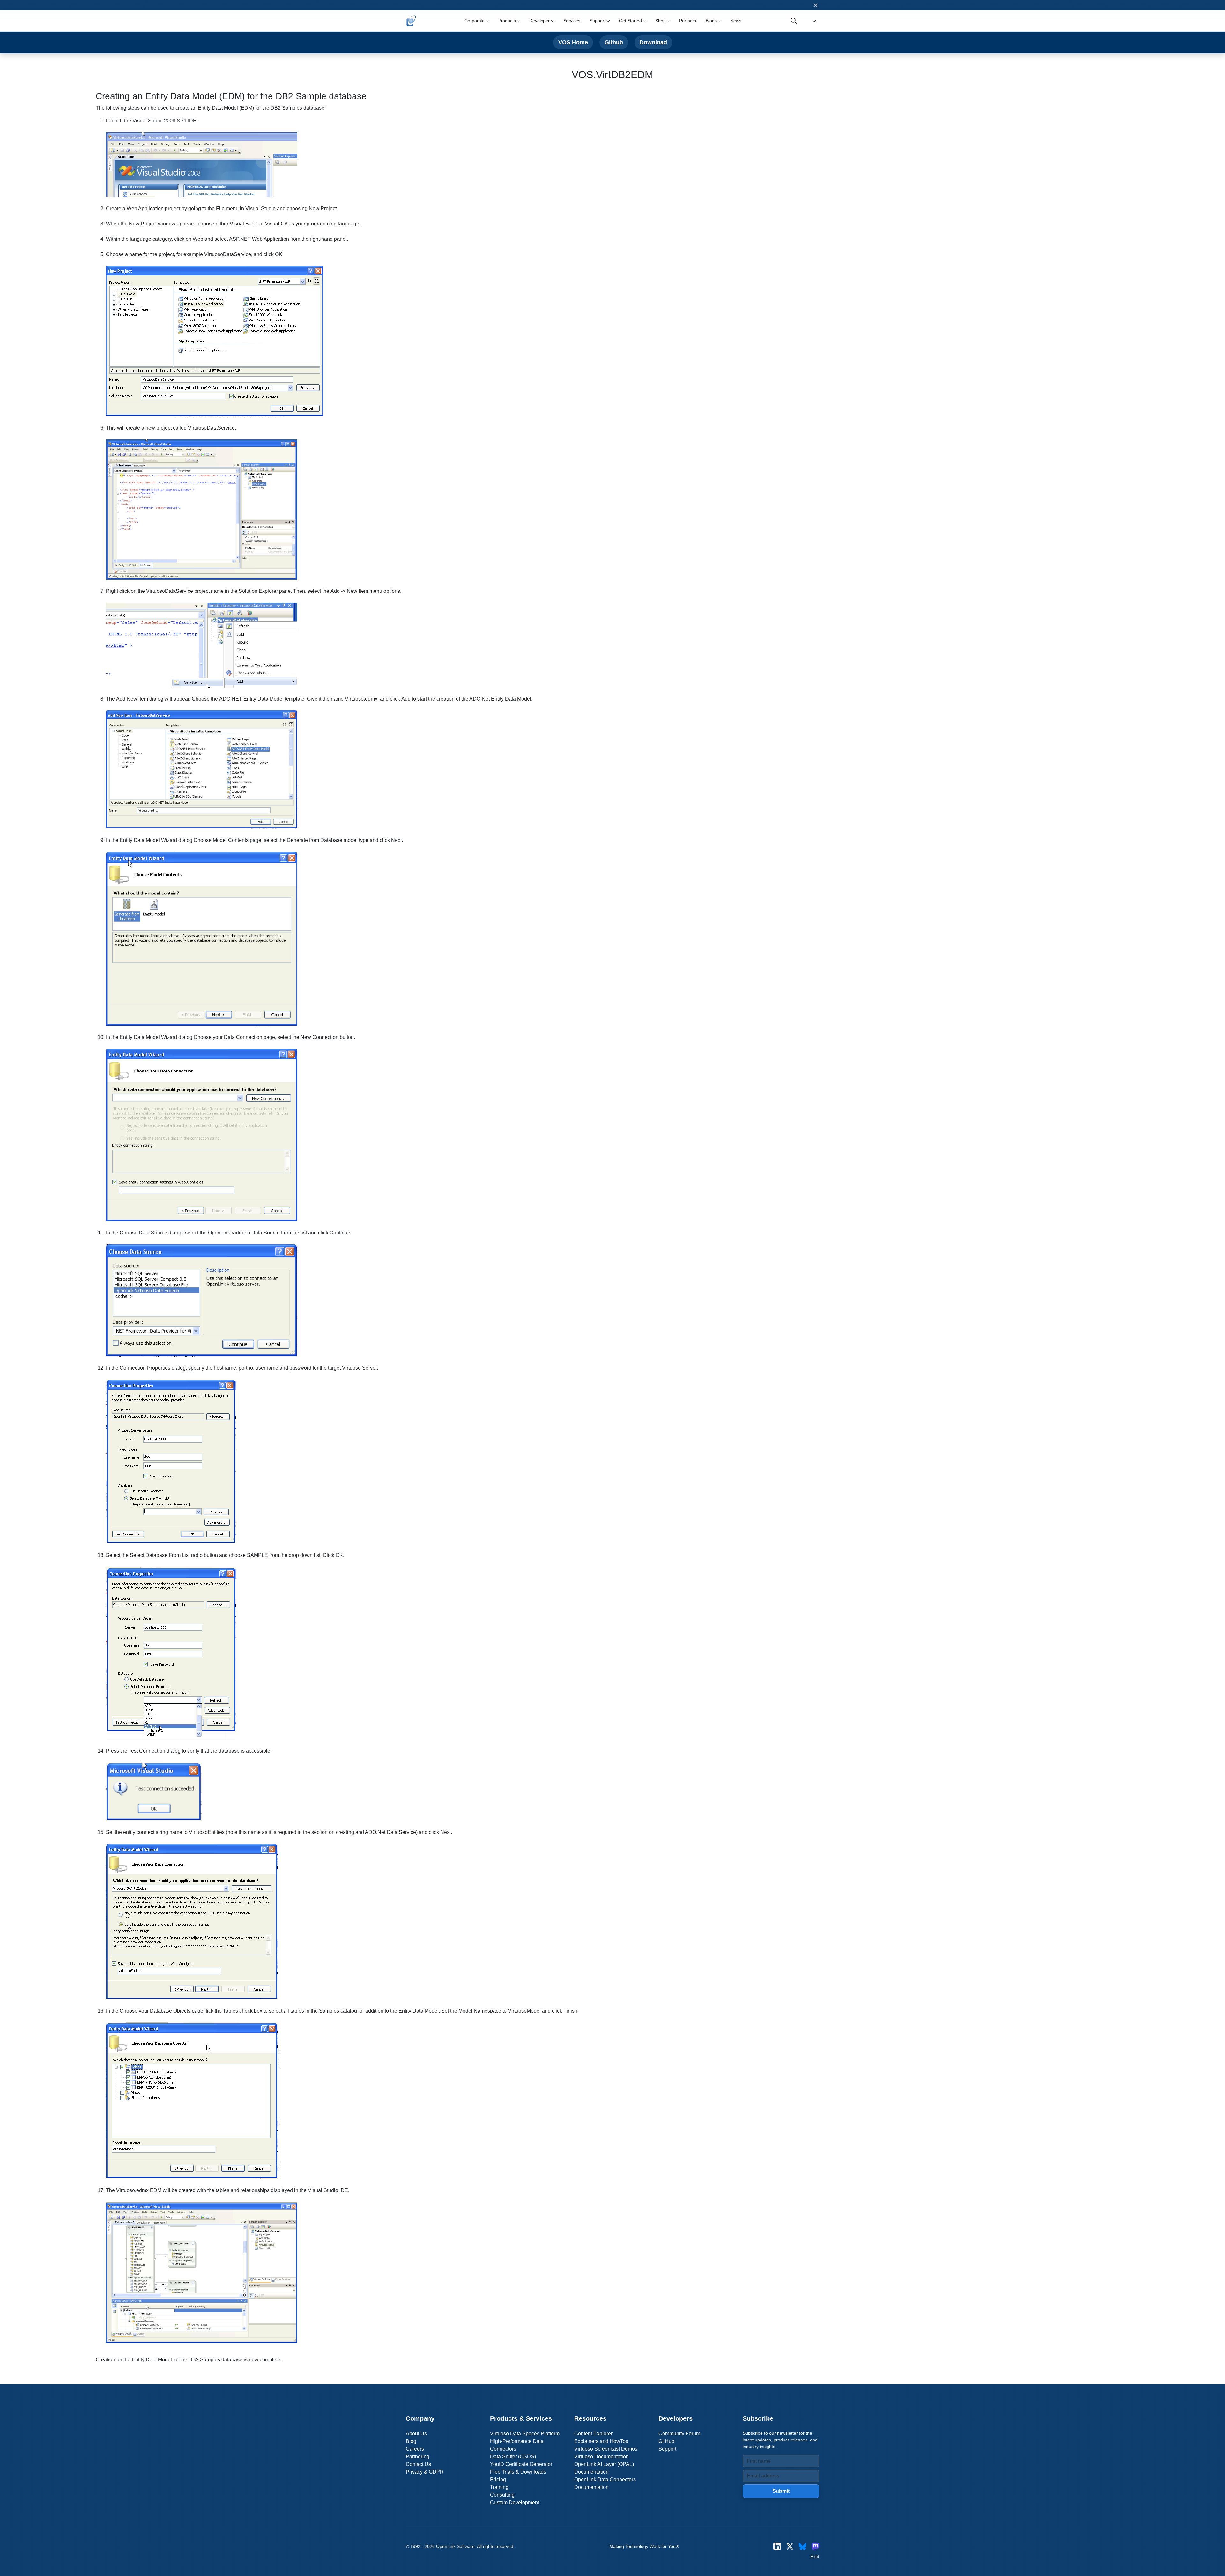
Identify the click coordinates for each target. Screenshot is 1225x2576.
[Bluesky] (803, 2547)
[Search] (794, 21)
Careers (415, 2449)
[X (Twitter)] (790, 2547)
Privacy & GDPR (425, 2472)
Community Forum (679, 2434)
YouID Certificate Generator (521, 2464)
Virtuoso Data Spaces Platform (525, 2434)
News (736, 21)
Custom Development (515, 2502)
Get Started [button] (630, 21)
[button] (813, 21)
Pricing (498, 2480)
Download (653, 42)
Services (572, 21)
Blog (411, 2441)
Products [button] (507, 21)
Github (614, 42)
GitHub (666, 2441)
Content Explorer (593, 2434)
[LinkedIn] (777, 2547)
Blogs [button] (711, 21)
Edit (815, 2557)
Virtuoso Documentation (601, 2457)
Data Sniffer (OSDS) (513, 2457)
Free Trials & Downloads (518, 2472)
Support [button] (597, 21)
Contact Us (418, 2464)
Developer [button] (539, 21)
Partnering (418, 2457)
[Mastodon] (815, 2547)
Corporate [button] (475, 21)
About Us (416, 2434)
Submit (781, 2491)
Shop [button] (660, 21)
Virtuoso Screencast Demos (606, 2449)
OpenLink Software (455, 2546)
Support (667, 2449)
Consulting (502, 2495)
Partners (688, 21)
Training (499, 2487)
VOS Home (573, 42)
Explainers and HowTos (601, 2441)
